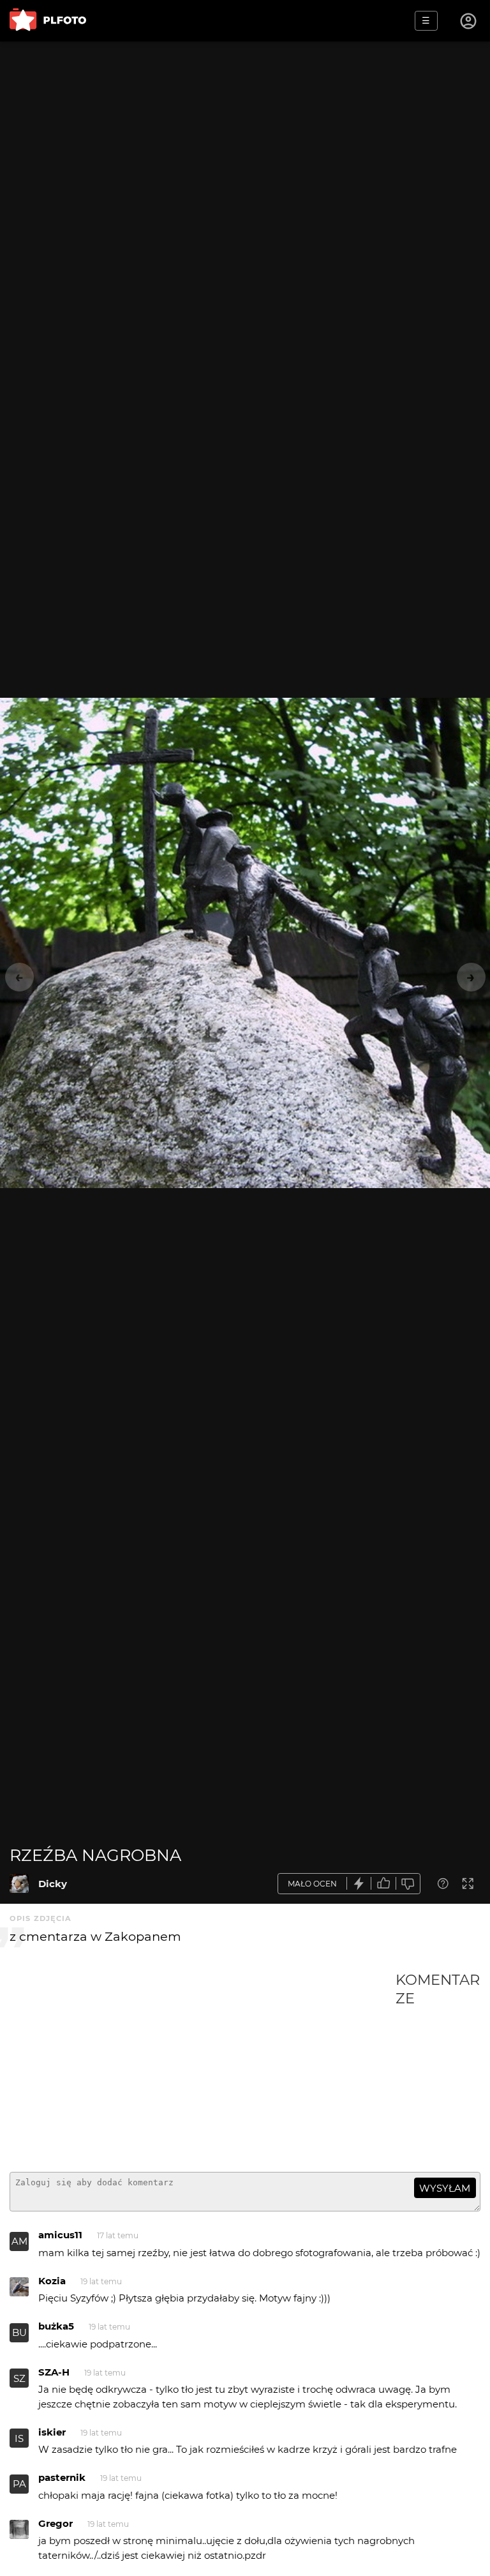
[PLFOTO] (48, 21)
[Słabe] (408, 1884)
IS (19, 2438)
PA (19, 2484)
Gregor (56, 2523)
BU (19, 2332)
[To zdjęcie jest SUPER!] (359, 1884)
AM (19, 2241)
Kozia (52, 2281)
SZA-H (54, 2372)
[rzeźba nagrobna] (19, 1883)
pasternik (62, 2477)
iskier (52, 2432)
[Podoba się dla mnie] (383, 1884)
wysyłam (445, 2188)
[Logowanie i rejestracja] (469, 21)
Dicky (53, 1884)
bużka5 (56, 2326)
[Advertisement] (203, 2067)
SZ (19, 2378)
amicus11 (60, 2235)
